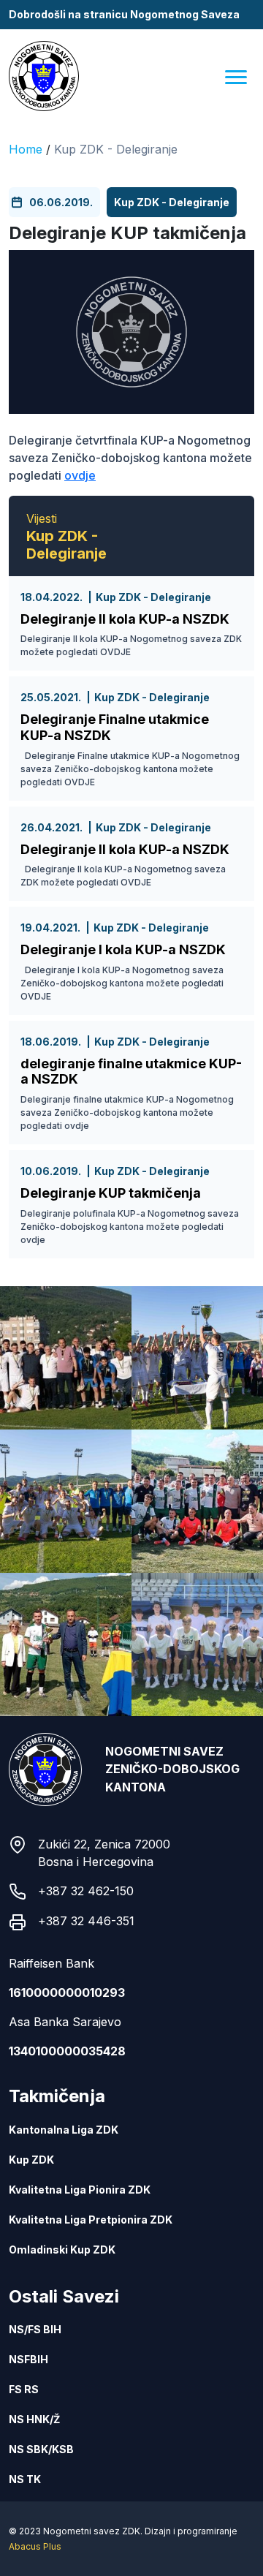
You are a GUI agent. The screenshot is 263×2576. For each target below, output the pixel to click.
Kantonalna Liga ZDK (64, 2130)
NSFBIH (28, 2359)
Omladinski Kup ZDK (62, 2250)
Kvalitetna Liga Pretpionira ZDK (91, 2220)
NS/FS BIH (35, 2329)
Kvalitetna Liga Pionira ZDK (80, 2190)
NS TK (25, 2479)
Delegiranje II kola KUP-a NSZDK (125, 619)
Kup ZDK (31, 2160)
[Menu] (236, 76)
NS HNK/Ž (34, 2419)
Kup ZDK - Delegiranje (116, 149)
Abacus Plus (35, 2546)
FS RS (24, 2389)
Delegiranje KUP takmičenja (111, 1193)
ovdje (80, 475)
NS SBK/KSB (41, 2449)
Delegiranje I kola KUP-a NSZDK (123, 949)
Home (26, 149)
